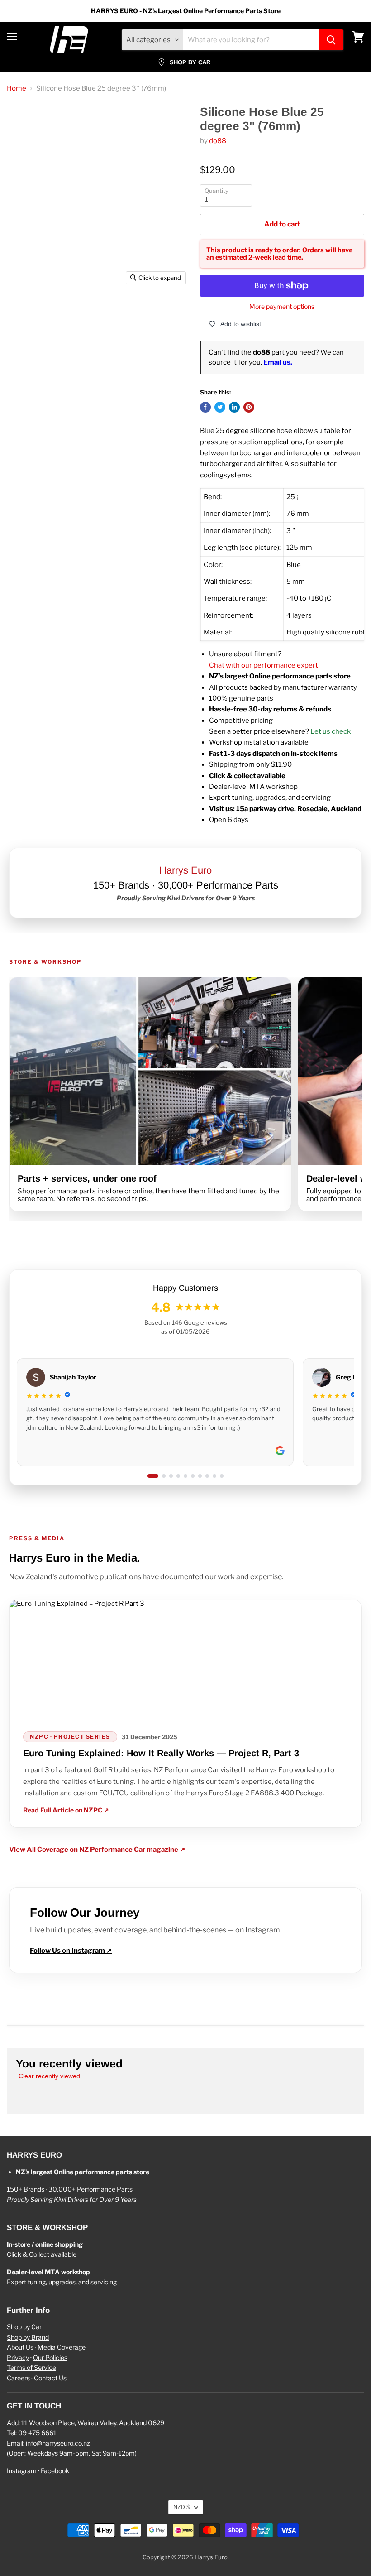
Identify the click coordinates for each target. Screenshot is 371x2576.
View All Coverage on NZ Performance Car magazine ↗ (97, 1850)
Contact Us (50, 2378)
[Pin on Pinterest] (249, 407)
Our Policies (50, 2357)
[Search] (331, 40)
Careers (18, 2378)
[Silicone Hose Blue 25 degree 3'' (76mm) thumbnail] (27, 312)
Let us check (331, 731)
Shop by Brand (28, 2337)
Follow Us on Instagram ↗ (71, 1951)
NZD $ (181, 2507)
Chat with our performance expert (264, 665)
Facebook (55, 2471)
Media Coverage (62, 2347)
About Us (20, 2347)
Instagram (22, 2471)
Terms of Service (31, 2367)
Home (17, 89)
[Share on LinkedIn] (234, 407)
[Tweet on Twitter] (220, 407)
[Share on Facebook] (205, 407)
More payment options (282, 307)
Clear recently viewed (49, 2076)
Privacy (18, 2357)
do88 (218, 141)
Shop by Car (24, 2327)
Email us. (278, 362)
